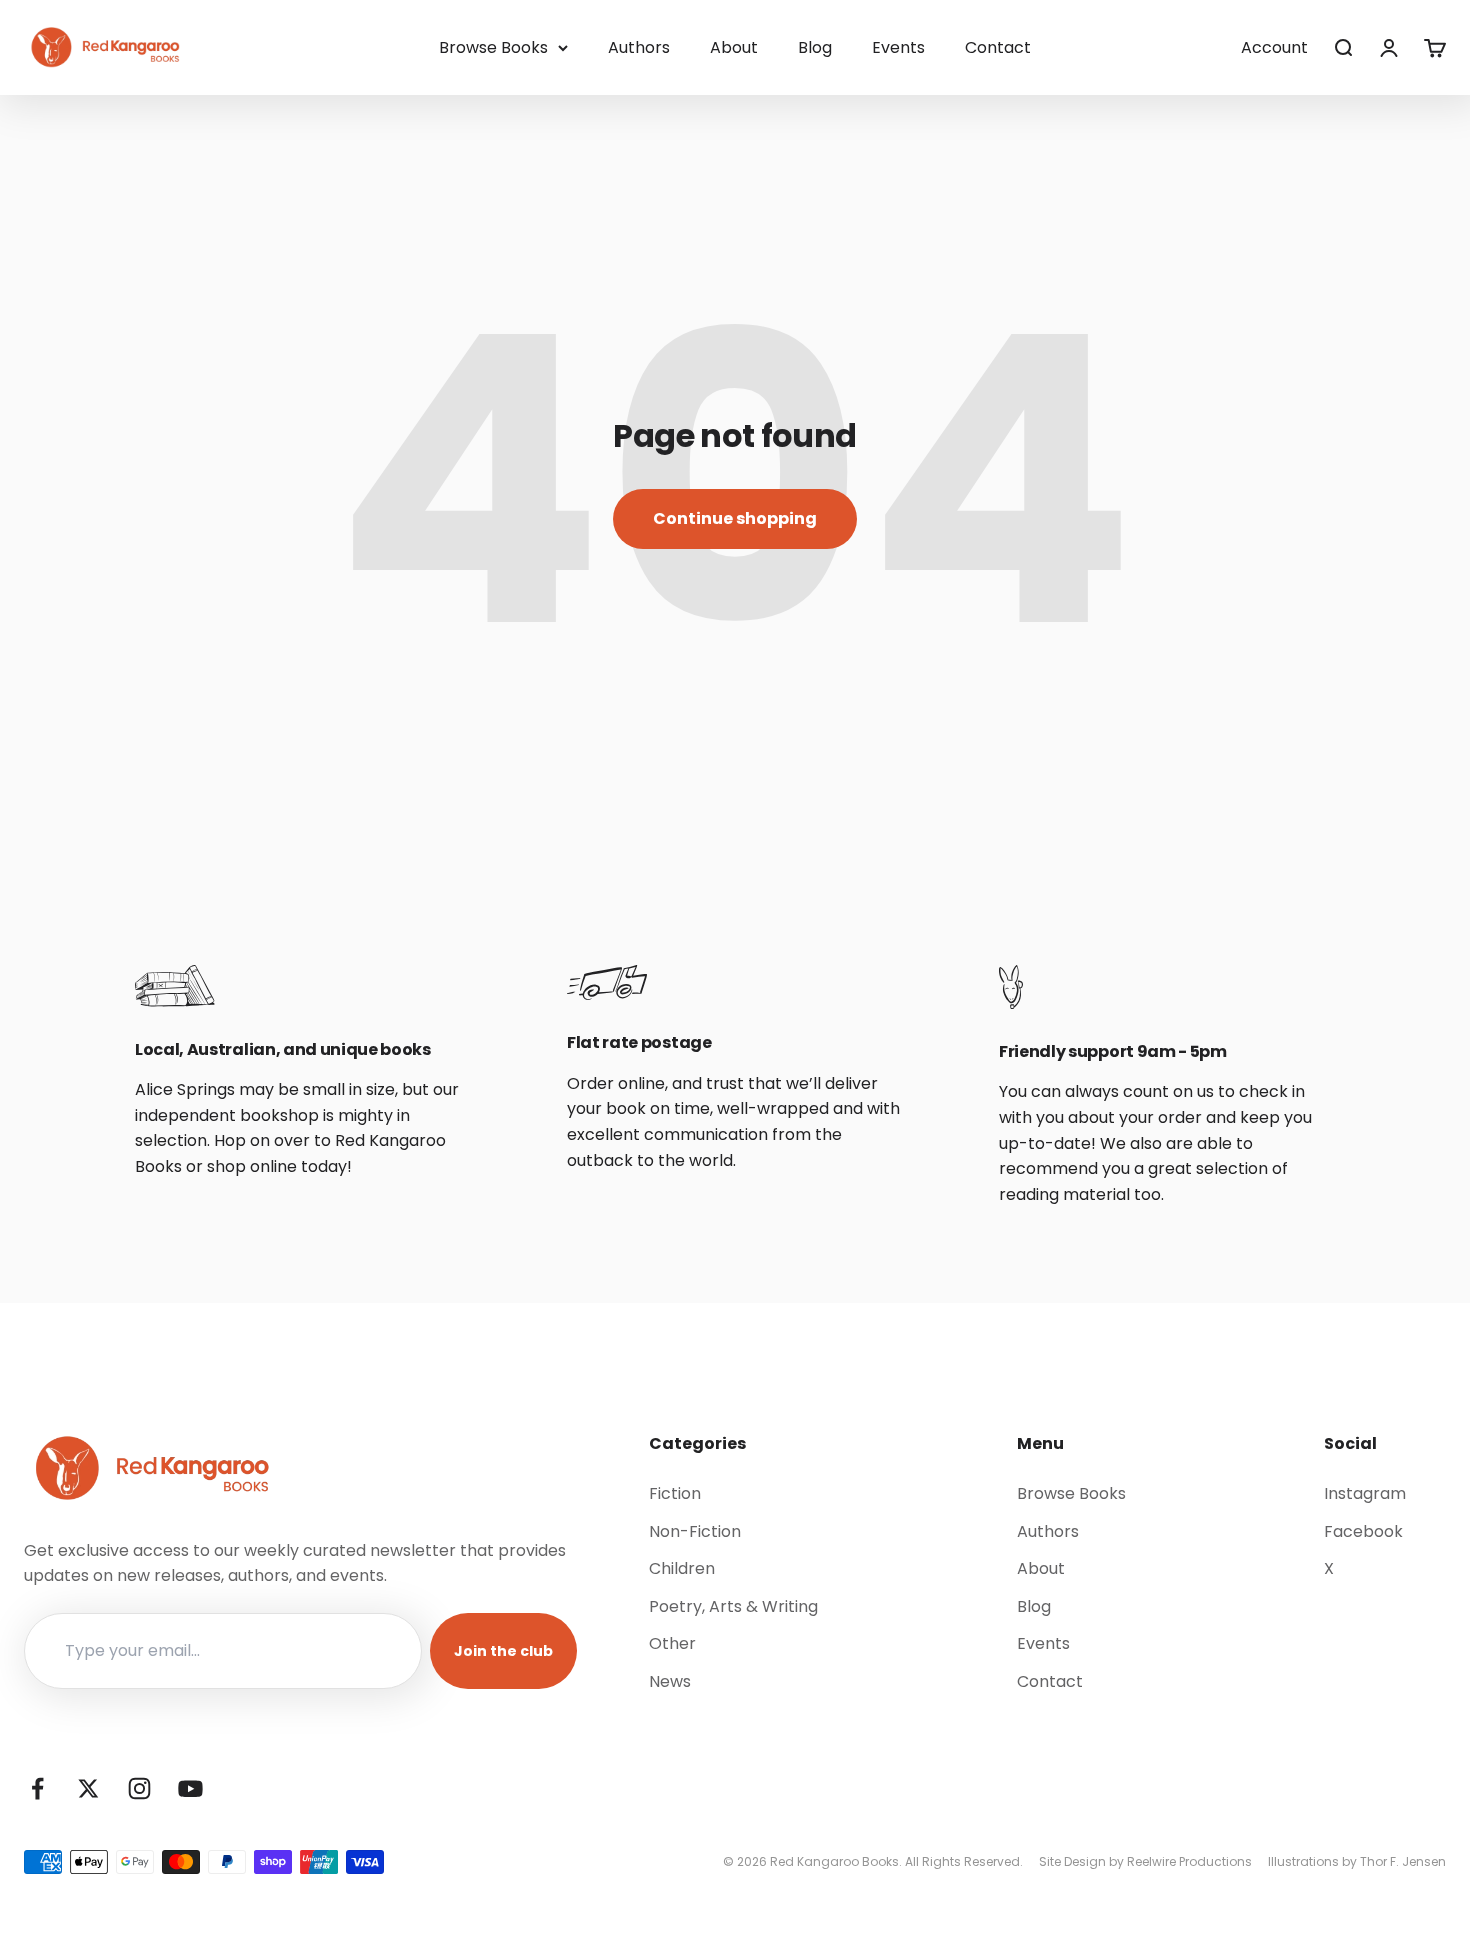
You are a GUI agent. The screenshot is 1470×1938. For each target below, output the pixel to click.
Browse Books (493, 47)
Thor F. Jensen (1403, 1861)
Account (1274, 47)
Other (672, 1643)
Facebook (1363, 1531)
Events (898, 47)
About (734, 47)
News (670, 1681)
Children (682, 1568)
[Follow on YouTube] (190, 1788)
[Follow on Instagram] (139, 1788)
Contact (998, 47)
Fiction (675, 1493)
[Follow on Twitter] (88, 1788)
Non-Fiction (695, 1531)
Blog (815, 47)
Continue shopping (735, 518)
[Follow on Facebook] (37, 1788)
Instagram (1365, 1493)
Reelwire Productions (1189, 1861)
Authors (639, 47)
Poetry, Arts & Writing (733, 1606)
